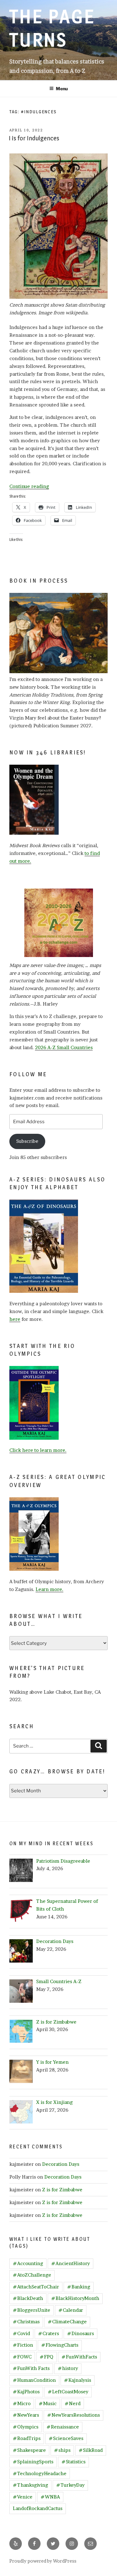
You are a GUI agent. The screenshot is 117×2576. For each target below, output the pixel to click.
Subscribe (27, 1141)
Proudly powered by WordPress (43, 2561)
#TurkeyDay (70, 2485)
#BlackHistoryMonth (75, 2298)
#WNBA (50, 2497)
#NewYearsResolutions (73, 2415)
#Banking (79, 2287)
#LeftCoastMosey (68, 2392)
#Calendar (71, 2310)
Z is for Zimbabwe (62, 2190)
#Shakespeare (29, 2450)
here (15, 1319)
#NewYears (26, 2415)
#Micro (22, 2403)
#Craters (49, 2333)
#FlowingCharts (60, 2345)
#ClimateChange (67, 2322)
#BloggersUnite (32, 2310)
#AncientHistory (71, 2263)
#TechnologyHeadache (40, 2473)
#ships (62, 2450)
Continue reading (29, 486)
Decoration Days (61, 2164)
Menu (62, 89)
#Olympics (26, 2427)
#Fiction (23, 2345)
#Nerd (73, 2403)
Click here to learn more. (38, 1450)
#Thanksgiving (30, 2485)
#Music (48, 2403)
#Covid (21, 2333)
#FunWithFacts (79, 2357)
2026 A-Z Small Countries (64, 1047)
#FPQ (46, 2357)
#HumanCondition (34, 2380)
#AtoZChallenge (32, 2275)
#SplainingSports (33, 2462)
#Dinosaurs (80, 2333)
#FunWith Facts (31, 2368)
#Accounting (28, 2263)
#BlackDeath (28, 2298)
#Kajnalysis (78, 2380)
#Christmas (26, 2322)
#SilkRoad (91, 2450)
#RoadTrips (27, 2438)
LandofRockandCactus (38, 2508)
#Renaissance (63, 2427)
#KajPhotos (26, 2392)
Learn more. (49, 1589)
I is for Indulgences (34, 138)
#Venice (23, 2497)
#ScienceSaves (66, 2438)
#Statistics (73, 2462)
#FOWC (22, 2357)
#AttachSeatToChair (36, 2287)
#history (68, 2368)
